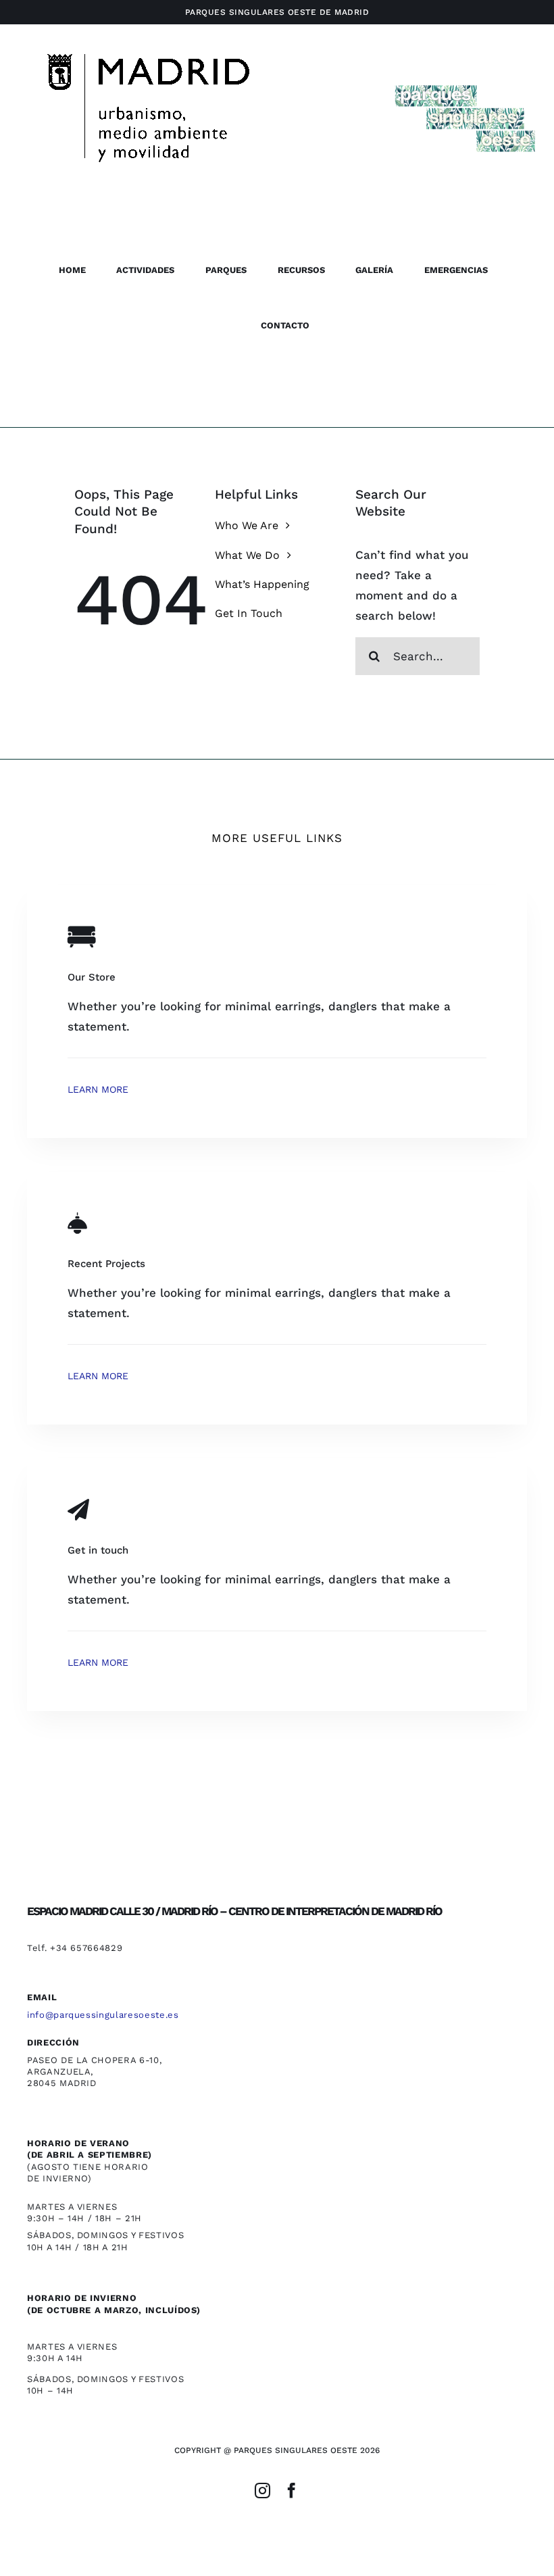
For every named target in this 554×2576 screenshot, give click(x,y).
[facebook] (292, 2491)
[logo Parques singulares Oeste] (464, 84)
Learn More (98, 1089)
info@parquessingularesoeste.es (103, 2015)
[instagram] (262, 2491)
